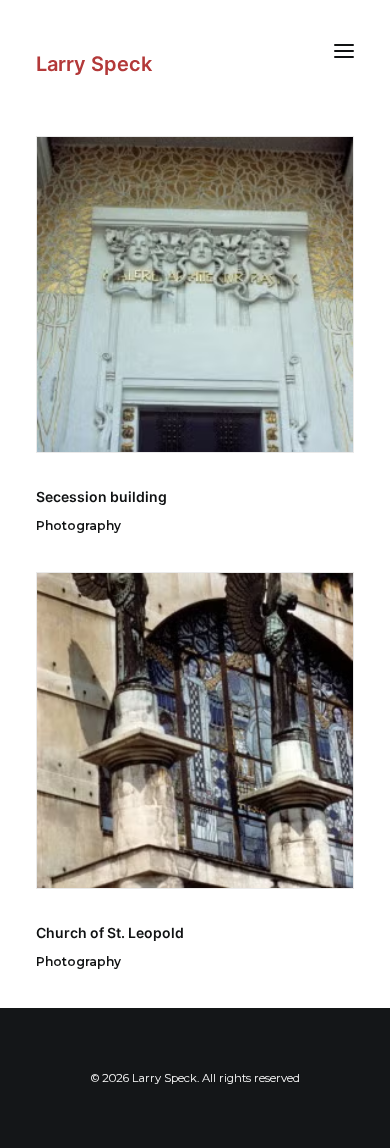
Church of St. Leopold (110, 932)
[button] (344, 50)
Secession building (101, 496)
